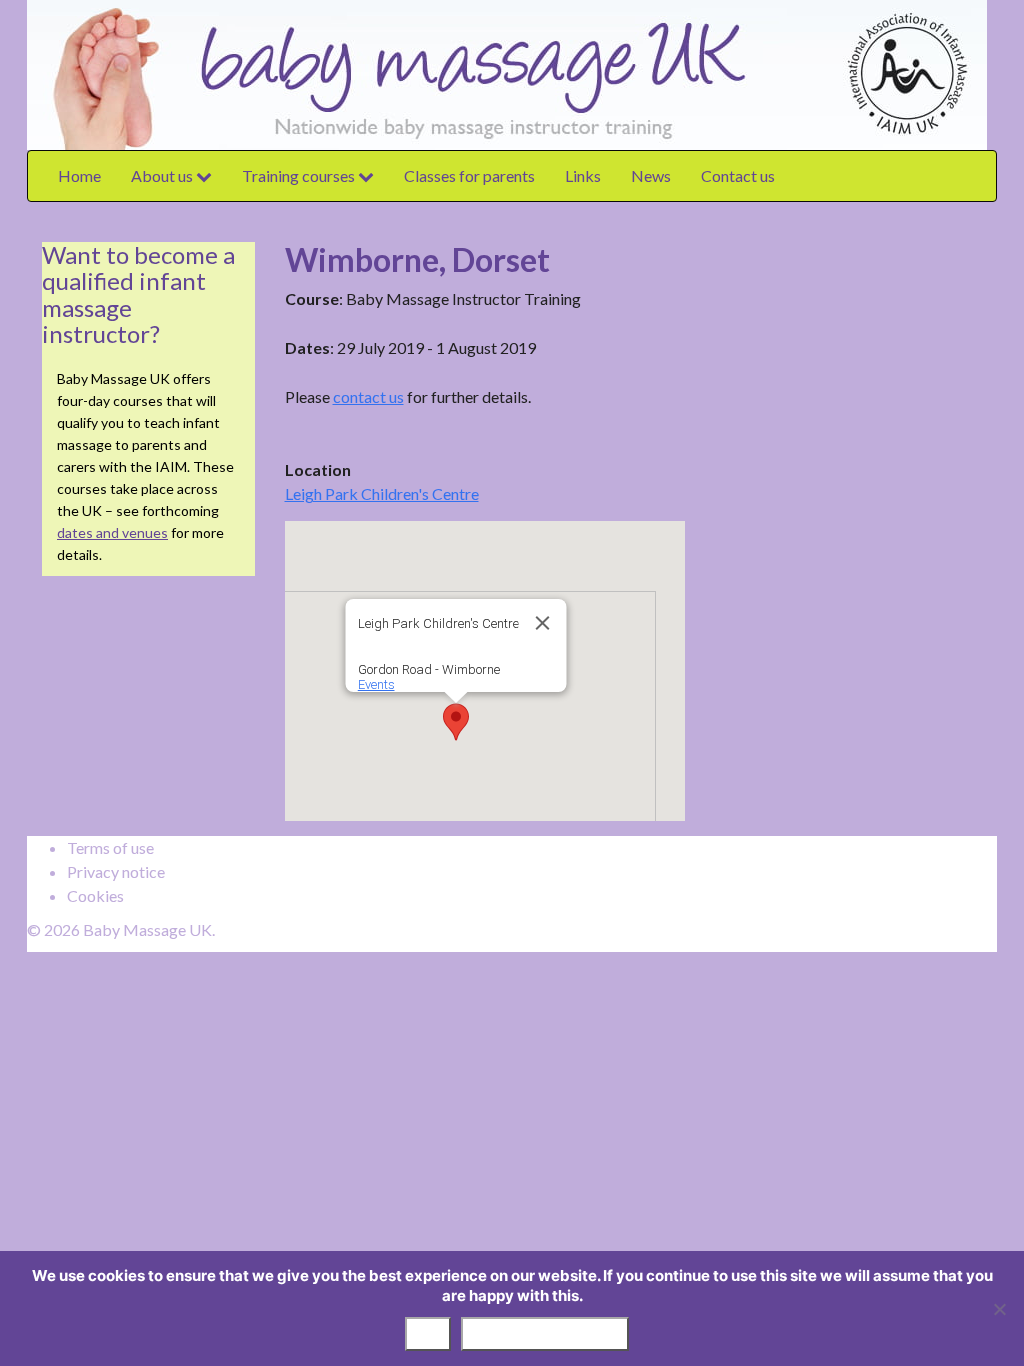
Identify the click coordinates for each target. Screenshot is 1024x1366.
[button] (456, 722)
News (651, 175)
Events (375, 684)
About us (163, 175)
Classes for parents (469, 175)
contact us (368, 396)
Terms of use (110, 847)
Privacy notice (116, 871)
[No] (999, 1309)
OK (428, 1333)
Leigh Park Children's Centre (382, 493)
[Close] (542, 623)
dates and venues (112, 532)
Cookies (95, 895)
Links (583, 175)
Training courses (300, 175)
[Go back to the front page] (991, 72)
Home (79, 175)
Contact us (738, 175)
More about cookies (545, 1333)
